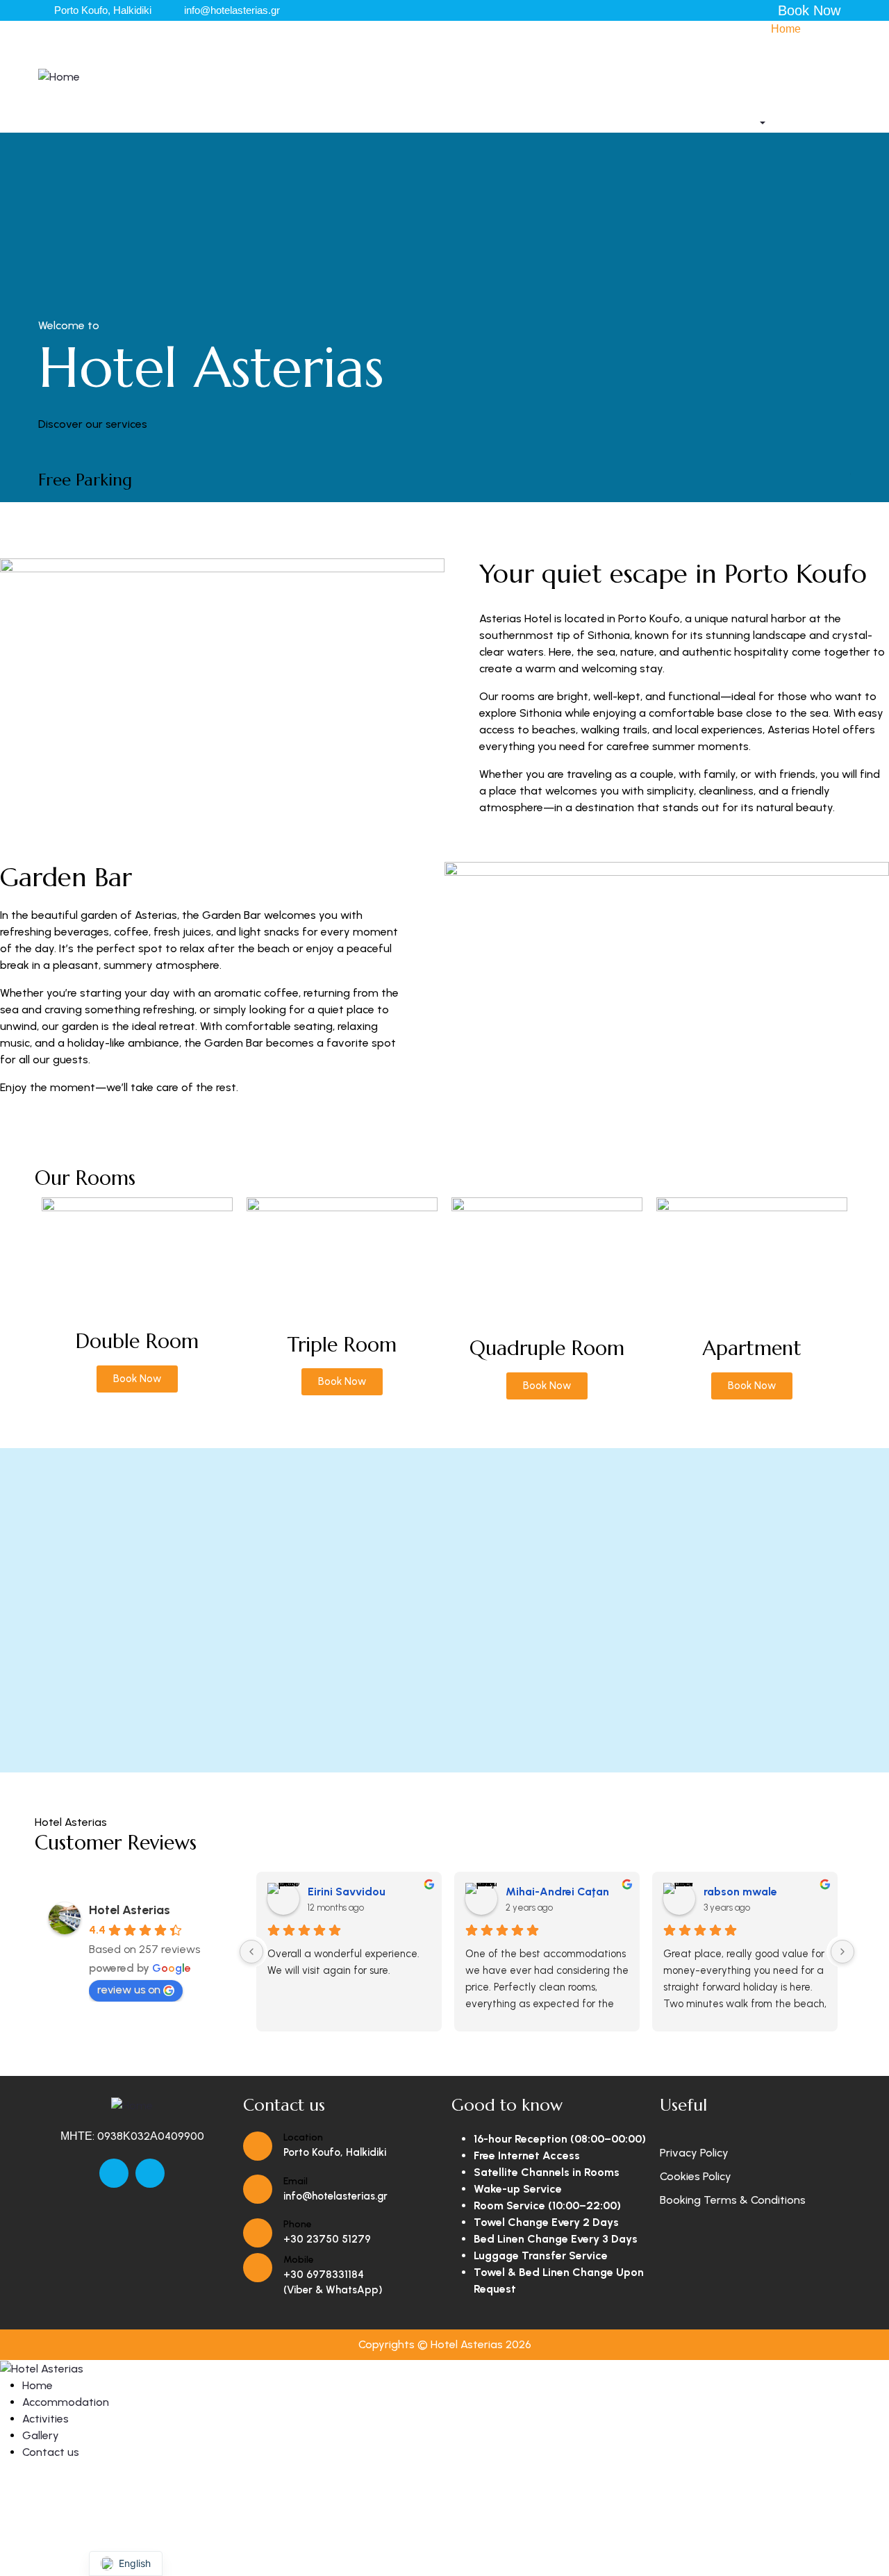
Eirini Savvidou (347, 1892)
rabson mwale (740, 1892)
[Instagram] (150, 2173)
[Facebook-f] (114, 2173)
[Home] (59, 76)
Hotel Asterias (130, 1910)
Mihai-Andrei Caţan (557, 1892)
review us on (129, 1989)
